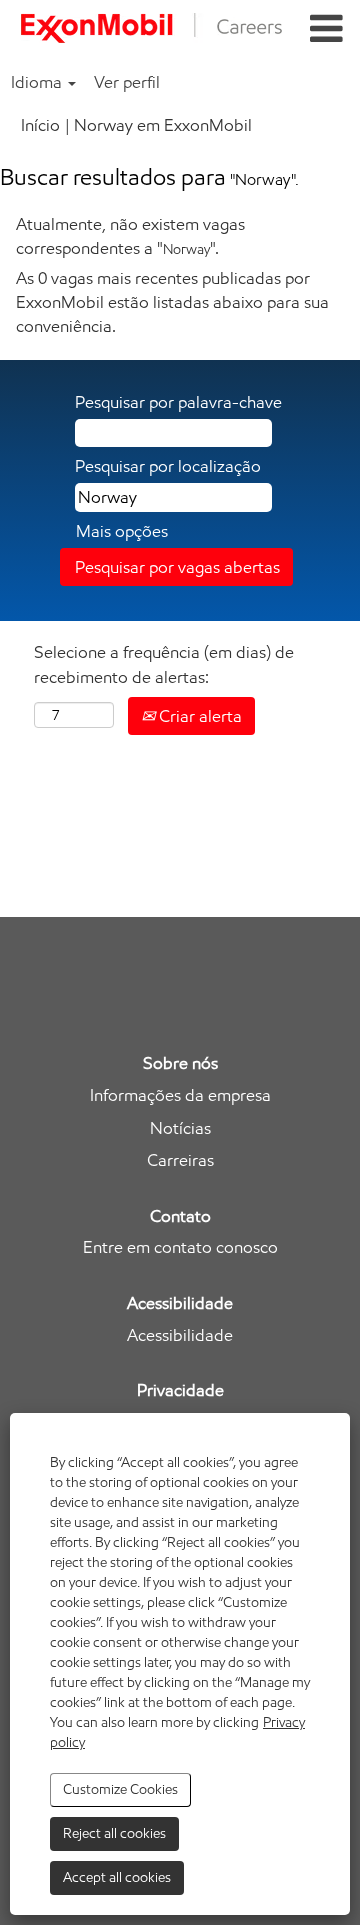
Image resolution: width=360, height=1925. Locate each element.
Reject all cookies (114, 1833)
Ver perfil (127, 82)
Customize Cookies (120, 1789)
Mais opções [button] (122, 531)
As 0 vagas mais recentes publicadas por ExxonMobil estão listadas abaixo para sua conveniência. (172, 302)
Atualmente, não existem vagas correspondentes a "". (130, 236)
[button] (326, 29)
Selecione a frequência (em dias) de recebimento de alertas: (164, 664)
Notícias (180, 1128)
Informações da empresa (180, 1095)
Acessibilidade (180, 1335)
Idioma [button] (38, 82)
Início (40, 125)
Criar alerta (198, 716)
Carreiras (180, 1160)
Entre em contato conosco (180, 1247)
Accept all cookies (117, 1877)
